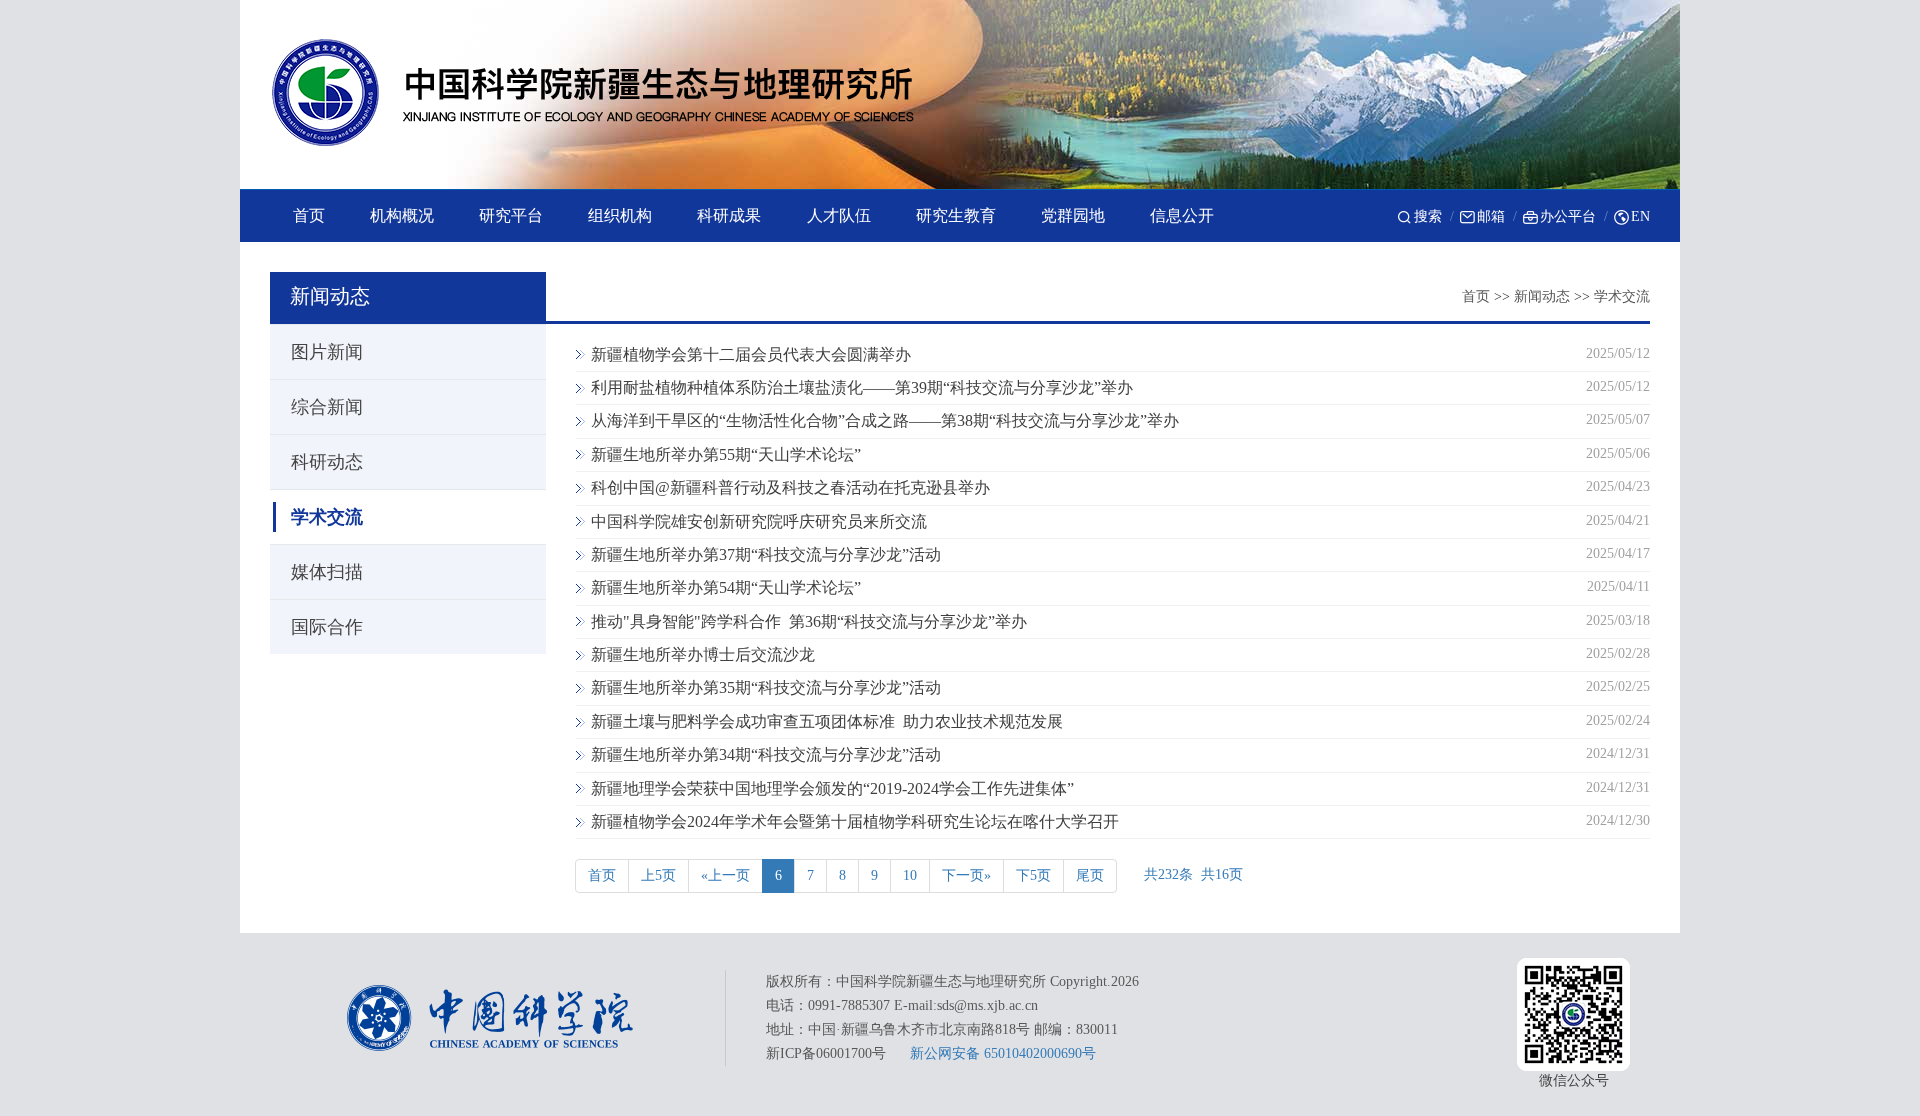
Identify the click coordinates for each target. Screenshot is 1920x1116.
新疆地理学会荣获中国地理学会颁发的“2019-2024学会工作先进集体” (832, 788)
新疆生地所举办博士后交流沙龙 (703, 654)
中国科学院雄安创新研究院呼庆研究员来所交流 (759, 521)
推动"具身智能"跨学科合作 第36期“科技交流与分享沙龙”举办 (809, 621)
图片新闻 (327, 352)
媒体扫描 (327, 572)
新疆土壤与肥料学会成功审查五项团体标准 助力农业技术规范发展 (827, 721)
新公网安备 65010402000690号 (1003, 1053)
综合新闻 (327, 407)
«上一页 (725, 875)
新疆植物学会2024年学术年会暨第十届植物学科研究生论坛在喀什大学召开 (855, 821)
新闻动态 (1542, 296)
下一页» (966, 875)
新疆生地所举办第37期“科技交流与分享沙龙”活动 (766, 554)
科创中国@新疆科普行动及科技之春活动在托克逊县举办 (790, 487)
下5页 (1033, 875)
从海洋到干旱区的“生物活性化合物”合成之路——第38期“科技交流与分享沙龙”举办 (885, 420)
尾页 (1090, 875)
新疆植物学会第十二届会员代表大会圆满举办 (751, 354)
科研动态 (327, 462)
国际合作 (327, 627)
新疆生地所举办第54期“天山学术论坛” (726, 587)
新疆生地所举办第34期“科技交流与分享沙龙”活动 (766, 754)
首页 (1476, 296)
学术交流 (1622, 296)
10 (910, 875)
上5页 (658, 875)
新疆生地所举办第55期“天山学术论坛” (726, 454)
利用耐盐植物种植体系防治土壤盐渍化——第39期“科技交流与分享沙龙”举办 (862, 387)
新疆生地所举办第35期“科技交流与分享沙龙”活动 (766, 687)
